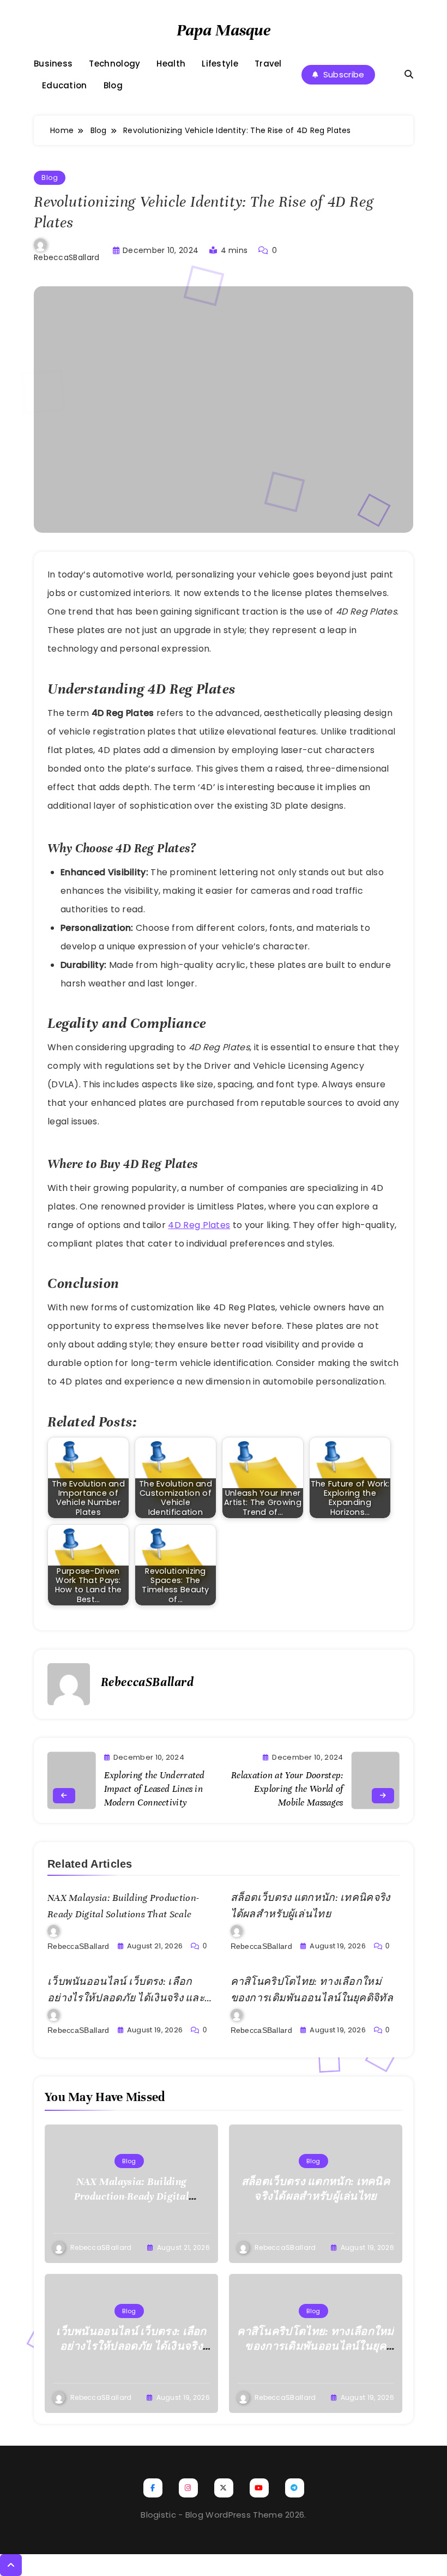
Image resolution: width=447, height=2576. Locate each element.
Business (53, 64)
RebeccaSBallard (67, 257)
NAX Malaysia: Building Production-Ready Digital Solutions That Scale (131, 2196)
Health (171, 64)
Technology (114, 64)
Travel (268, 64)
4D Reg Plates (199, 1225)
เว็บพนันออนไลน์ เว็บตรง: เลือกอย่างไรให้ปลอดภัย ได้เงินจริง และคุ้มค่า (126, 1998)
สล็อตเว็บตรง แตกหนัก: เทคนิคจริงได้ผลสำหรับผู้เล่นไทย (316, 2189)
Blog (113, 86)
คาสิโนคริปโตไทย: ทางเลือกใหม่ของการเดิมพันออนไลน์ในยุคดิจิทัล (316, 2346)
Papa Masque (224, 30)
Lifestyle (220, 64)
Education (65, 86)
